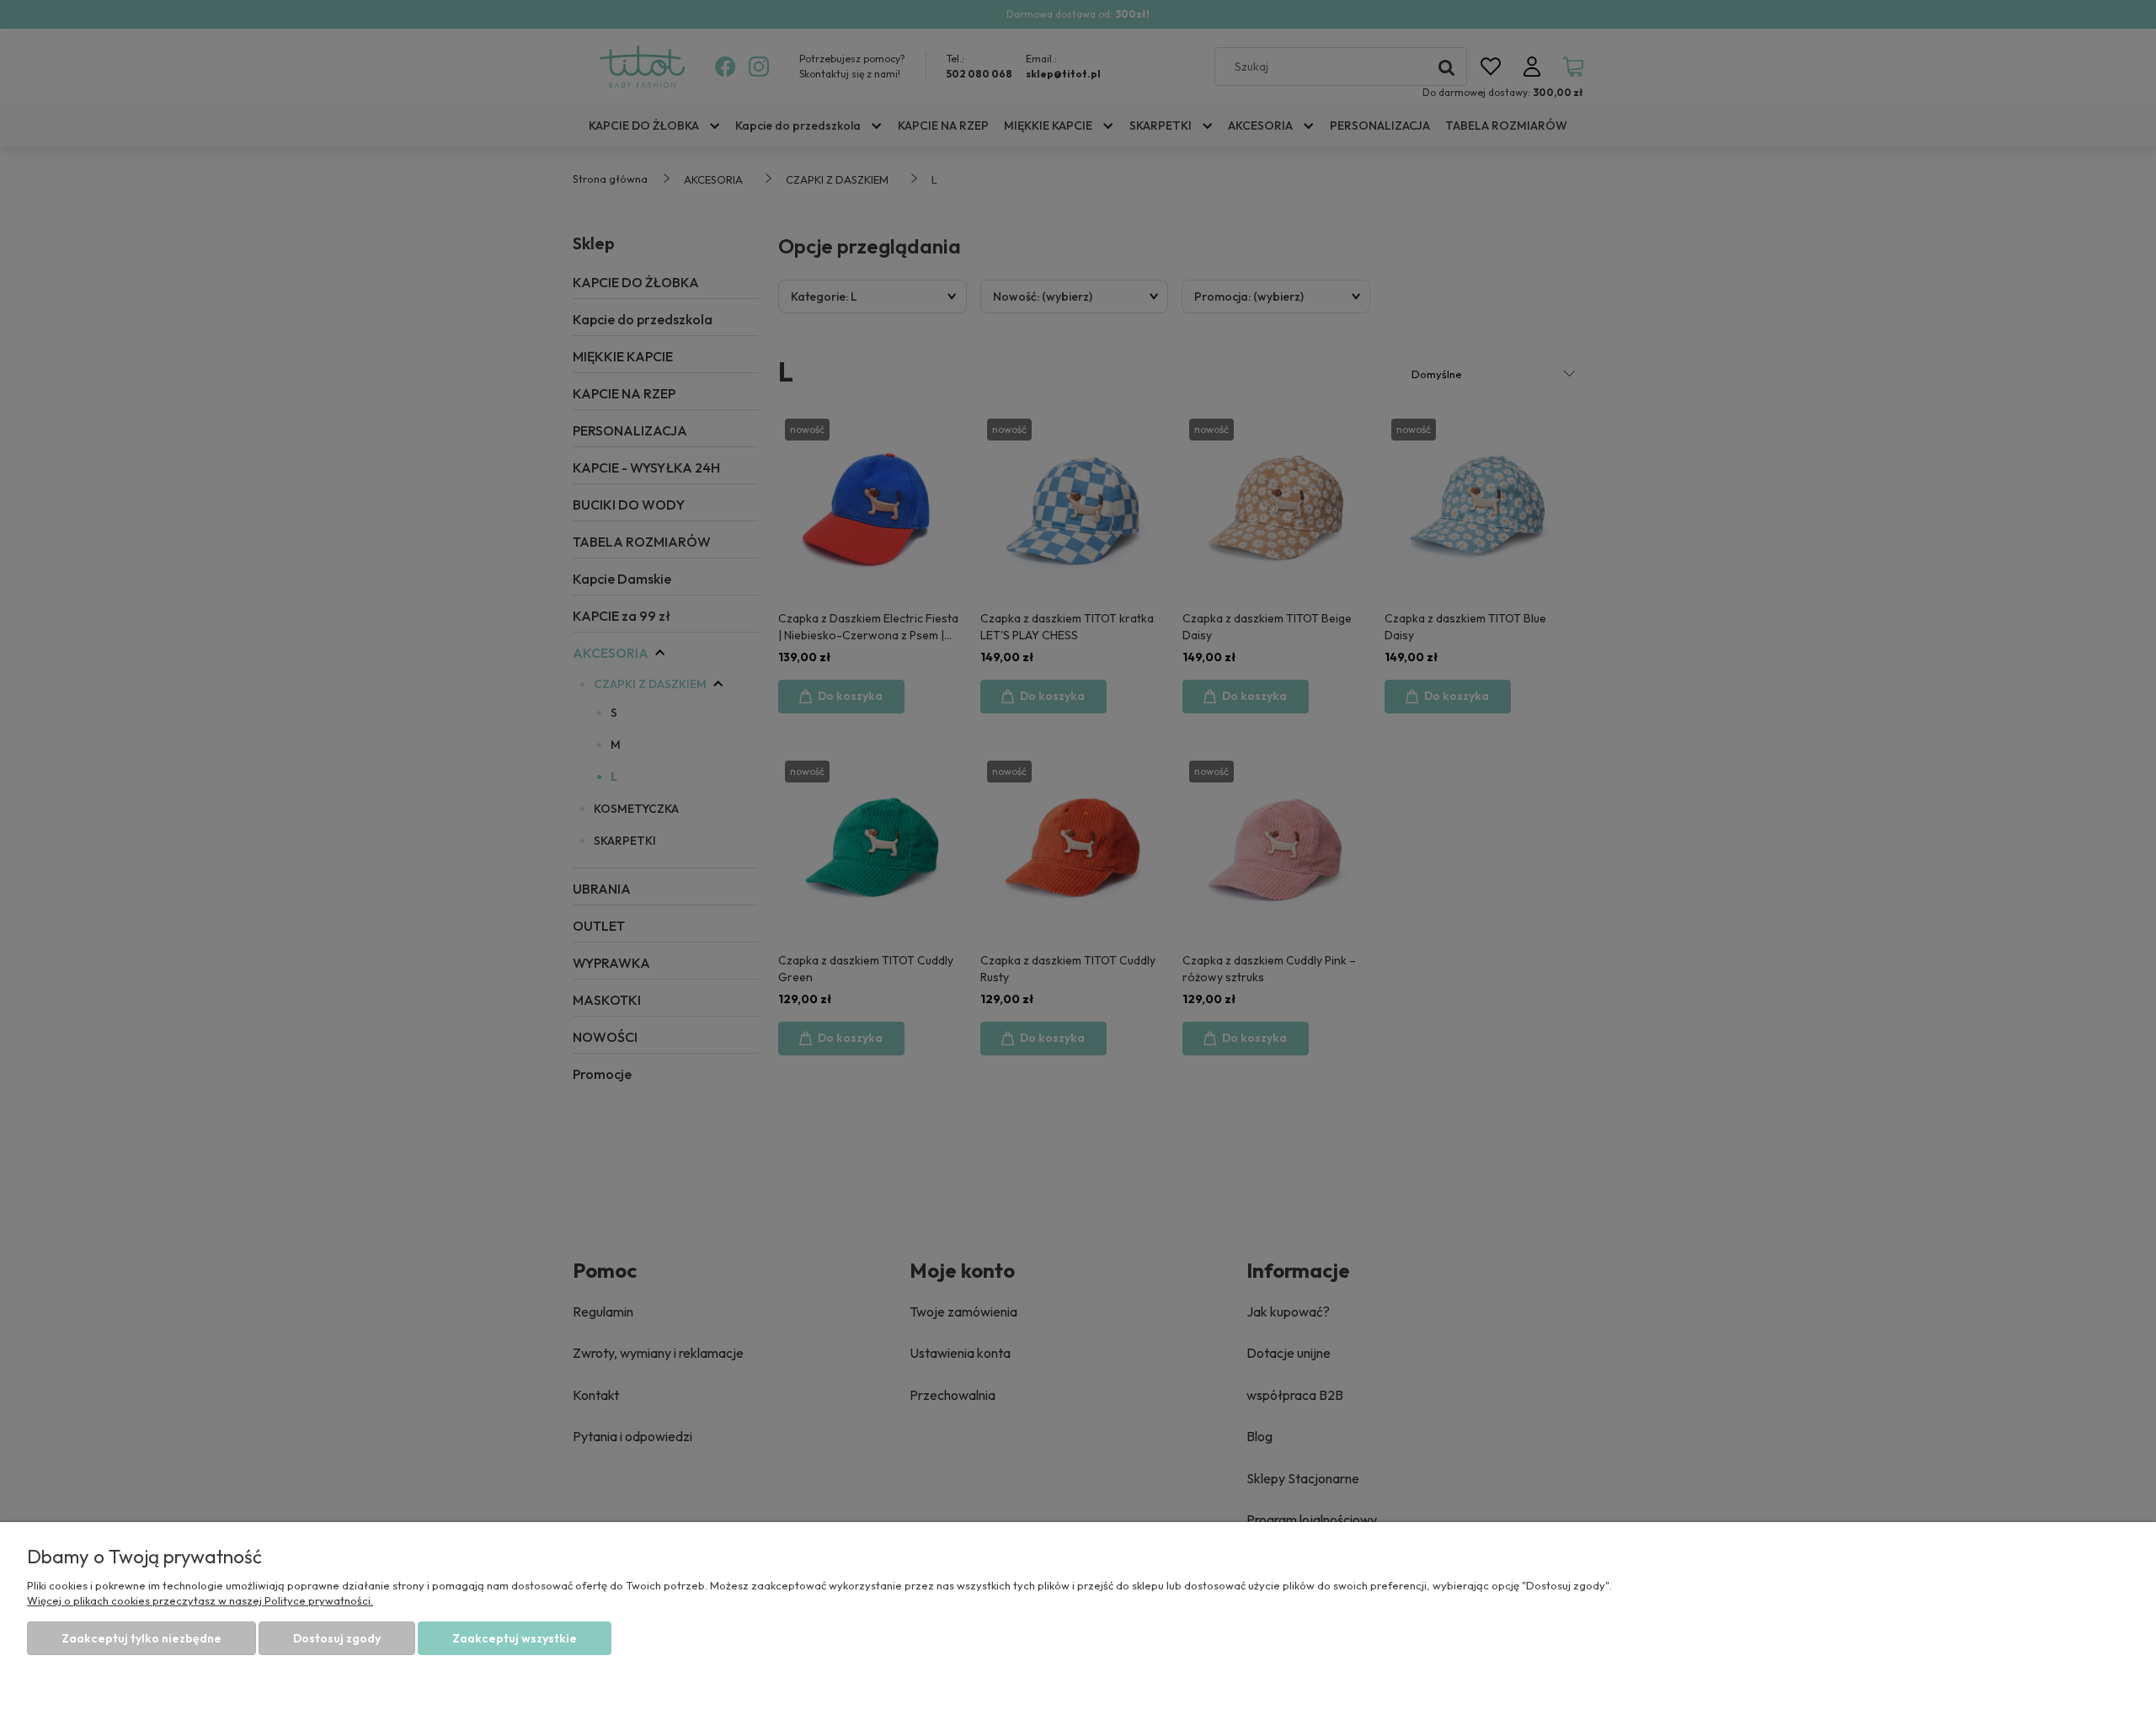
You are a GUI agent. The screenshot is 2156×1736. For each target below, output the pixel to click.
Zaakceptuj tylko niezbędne (141, 1638)
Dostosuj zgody (337, 1638)
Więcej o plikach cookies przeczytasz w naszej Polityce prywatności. (200, 1600)
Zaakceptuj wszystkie (515, 1638)
